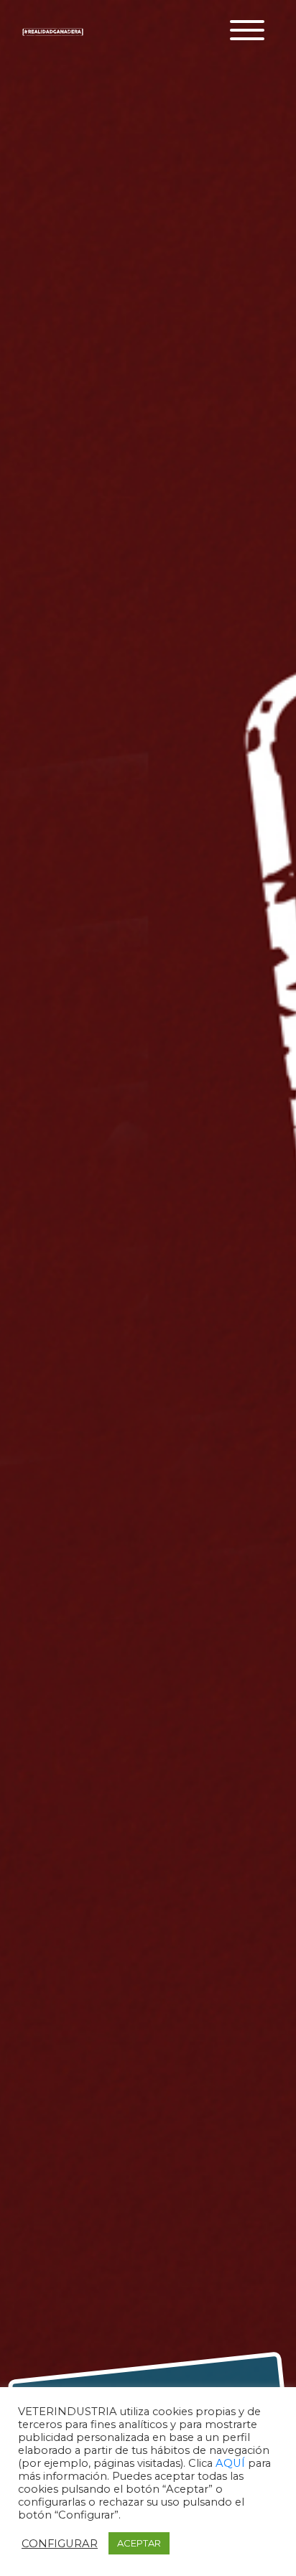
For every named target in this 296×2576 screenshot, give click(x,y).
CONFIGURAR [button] (60, 2544)
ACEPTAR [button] (139, 2543)
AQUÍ (232, 2463)
